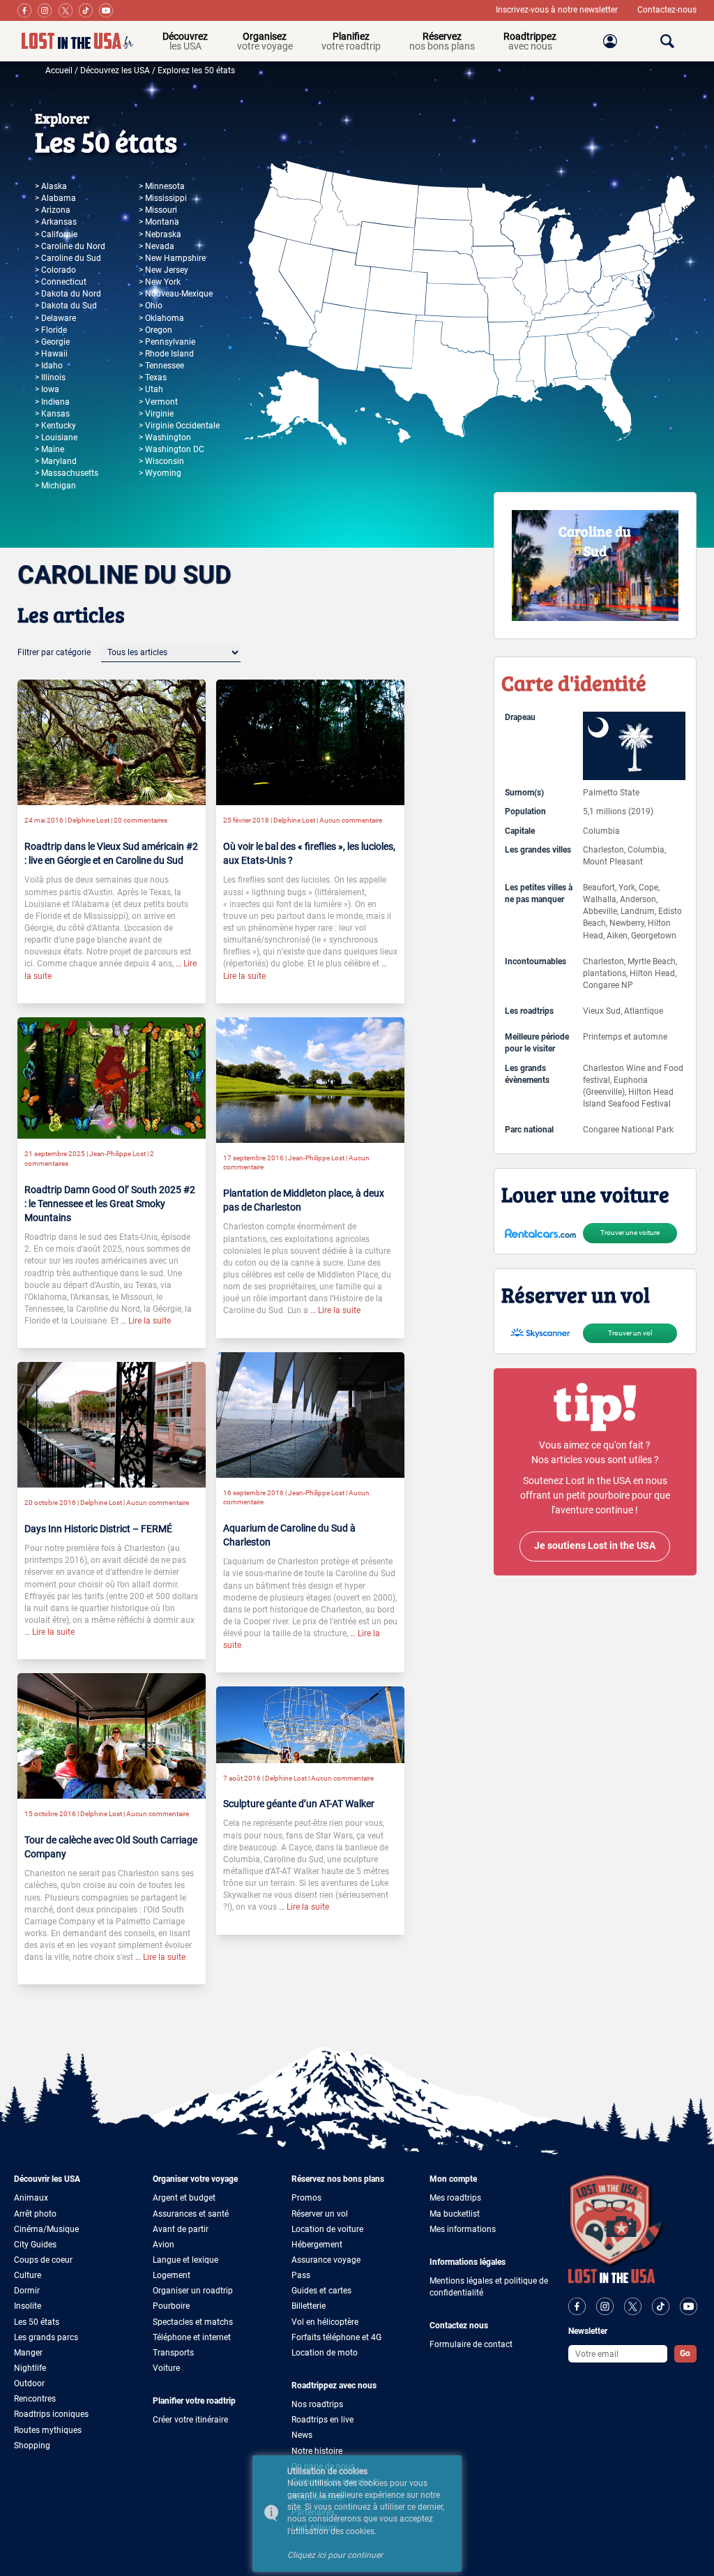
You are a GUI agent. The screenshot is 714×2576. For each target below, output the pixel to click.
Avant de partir (181, 2229)
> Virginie (156, 414)
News (302, 2435)
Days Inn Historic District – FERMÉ (98, 1529)
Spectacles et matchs (193, 2322)
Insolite (28, 2306)
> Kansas (52, 414)
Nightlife (30, 2368)
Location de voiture (327, 2229)
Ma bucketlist (455, 2214)
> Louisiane (56, 437)
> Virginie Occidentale (179, 426)
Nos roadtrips (317, 2404)
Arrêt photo (35, 2214)
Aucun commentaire (351, 820)
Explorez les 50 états (196, 70)
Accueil (59, 70)
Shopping (32, 2446)
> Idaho (49, 366)
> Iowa (47, 389)
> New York (160, 282)
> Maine (50, 449)
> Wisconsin (161, 461)
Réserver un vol (320, 2214)
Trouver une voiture (630, 1233)
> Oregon (155, 330)
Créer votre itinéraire (190, 2420)
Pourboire (171, 2306)
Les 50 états (37, 2322)
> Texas (153, 377)
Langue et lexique (185, 2260)
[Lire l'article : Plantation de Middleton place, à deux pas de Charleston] (310, 1079)
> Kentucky (55, 426)
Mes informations (463, 2229)
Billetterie (309, 2306)
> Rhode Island (166, 354)
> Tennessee (161, 366)
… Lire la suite (145, 1321)
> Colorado (55, 270)
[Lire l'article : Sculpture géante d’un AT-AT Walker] (310, 1724)
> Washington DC (172, 449)
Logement (172, 2275)
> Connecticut (61, 282)
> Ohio (151, 306)
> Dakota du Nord (68, 294)
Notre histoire (317, 2451)
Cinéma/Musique (46, 2229)
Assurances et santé (191, 2214)
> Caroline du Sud (68, 258)
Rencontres (35, 2399)
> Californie (56, 234)
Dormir (27, 2291)
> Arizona (53, 210)
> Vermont (158, 402)
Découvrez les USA (115, 70)
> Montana (159, 222)
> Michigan (55, 486)
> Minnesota (162, 186)
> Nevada (157, 246)
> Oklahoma (161, 318)
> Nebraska (160, 234)
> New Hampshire (172, 258)
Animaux (31, 2198)
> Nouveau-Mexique (176, 294)
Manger (28, 2353)
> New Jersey (164, 270)
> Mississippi (163, 198)
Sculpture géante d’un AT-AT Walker (299, 1804)
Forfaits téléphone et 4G (336, 2337)
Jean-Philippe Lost (117, 1154)
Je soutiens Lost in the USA (595, 1546)
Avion (164, 2245)
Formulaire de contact (471, 2344)
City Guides (35, 2245)
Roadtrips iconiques (51, 2414)
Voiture (166, 2368)
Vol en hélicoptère (325, 2322)
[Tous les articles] (171, 652)
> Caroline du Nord (70, 246)
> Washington (165, 437)
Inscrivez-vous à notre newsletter (558, 10)
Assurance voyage (326, 2260)
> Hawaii (51, 354)
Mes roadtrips (455, 2198)
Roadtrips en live (322, 2420)
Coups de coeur (43, 2260)
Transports (173, 2353)
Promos (306, 2198)
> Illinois (50, 377)
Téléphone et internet (192, 2337)
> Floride (51, 330)
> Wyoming (160, 473)
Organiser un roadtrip (193, 2291)
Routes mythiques (48, 2430)
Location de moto (325, 2353)
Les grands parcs (46, 2337)
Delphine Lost (89, 820)
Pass (301, 2275)
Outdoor (29, 2383)
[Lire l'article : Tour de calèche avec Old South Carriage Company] (112, 1735)
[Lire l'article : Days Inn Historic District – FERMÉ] (112, 1424)
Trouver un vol (630, 1333)
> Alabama (55, 198)
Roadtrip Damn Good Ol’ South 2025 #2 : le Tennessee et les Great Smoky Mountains (110, 1204)
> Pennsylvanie (167, 342)
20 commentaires (140, 820)
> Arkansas (56, 222)
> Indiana (52, 402)
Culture (28, 2275)
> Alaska (51, 186)
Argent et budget (184, 2198)
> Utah (151, 389)
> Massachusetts (67, 473)
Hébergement (317, 2245)
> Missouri (158, 210)
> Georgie (52, 342)
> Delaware (55, 318)
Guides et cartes (321, 2291)
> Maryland (56, 461)
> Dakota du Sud (66, 306)
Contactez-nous (667, 10)
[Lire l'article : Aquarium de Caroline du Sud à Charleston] (310, 1414)
